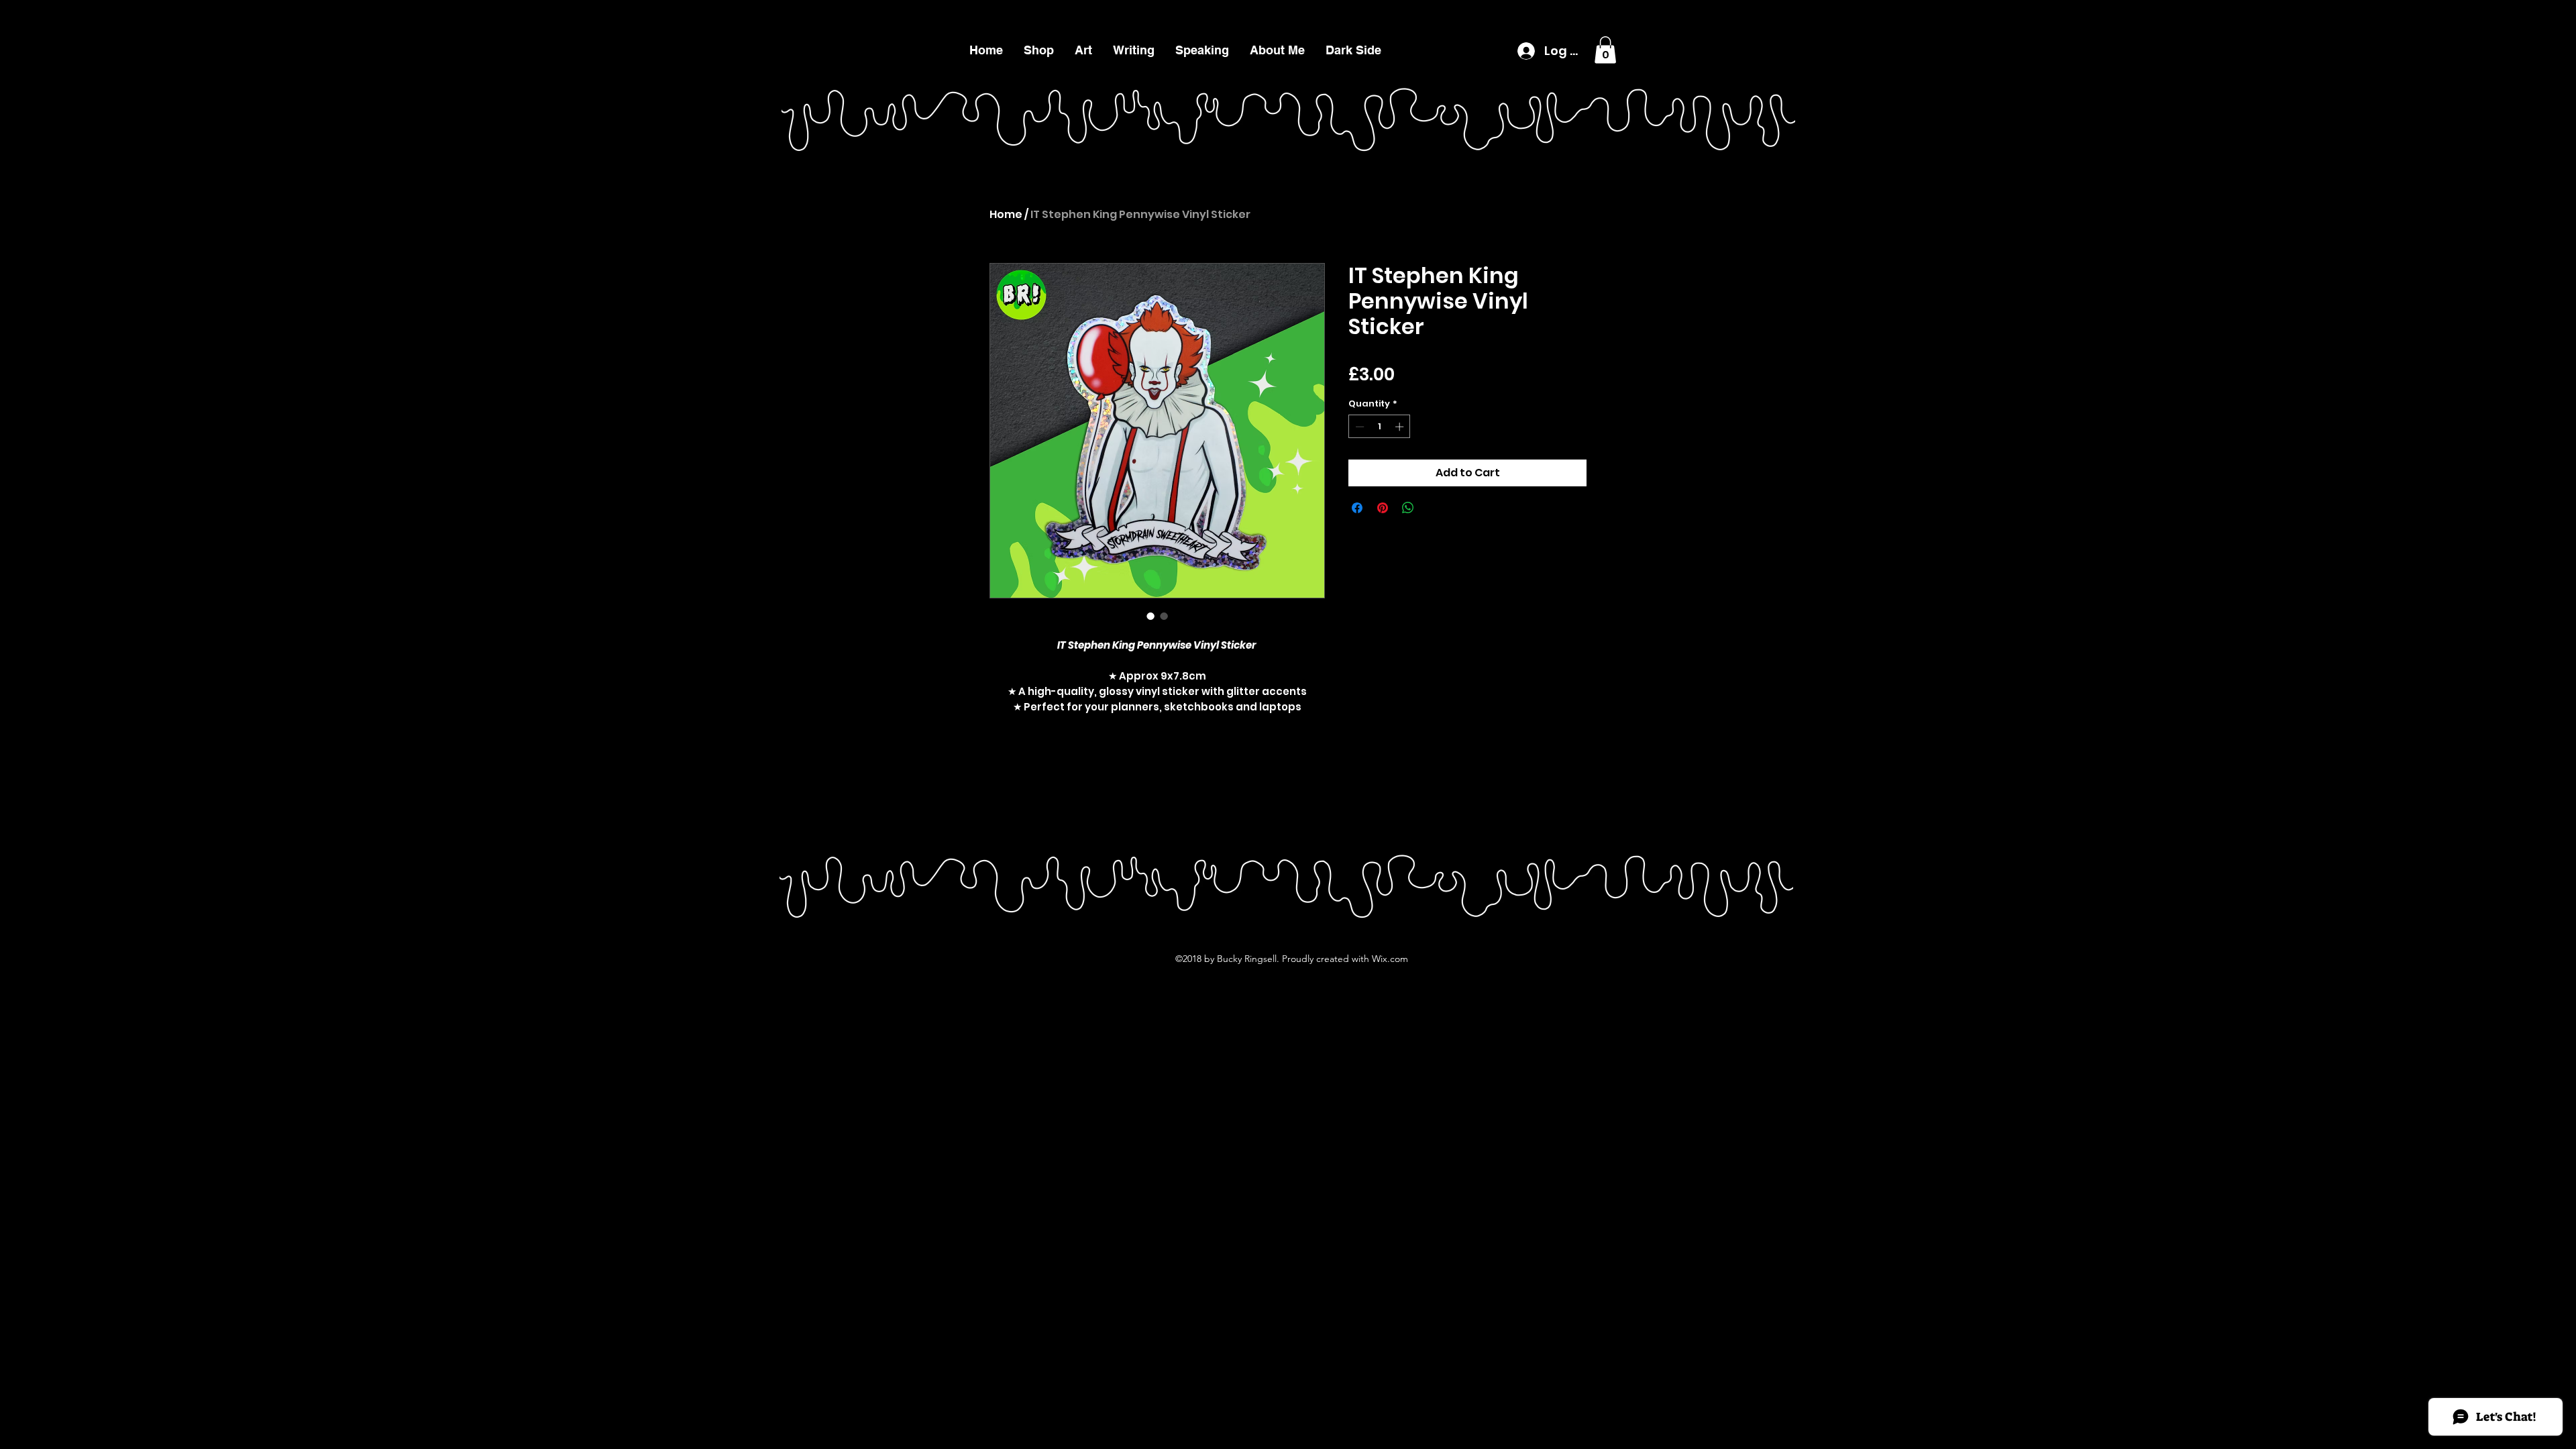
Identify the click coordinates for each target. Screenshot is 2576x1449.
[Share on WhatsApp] (1408, 508)
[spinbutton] (1380, 427)
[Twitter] (2495, 13)
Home (1006, 214)
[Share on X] (1434, 508)
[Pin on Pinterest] (1383, 508)
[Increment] (1401, 427)
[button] (1133, 50)
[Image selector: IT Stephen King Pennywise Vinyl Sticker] (1150, 616)
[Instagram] (2515, 13)
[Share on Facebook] (1357, 508)
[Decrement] (1358, 427)
